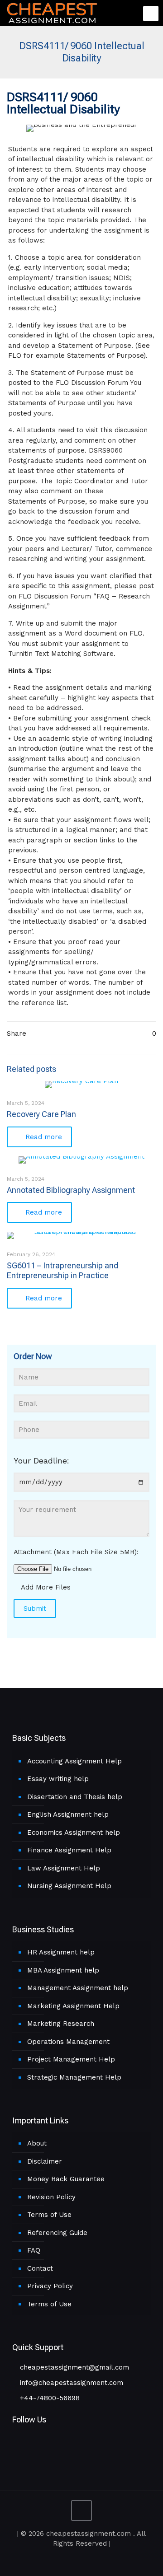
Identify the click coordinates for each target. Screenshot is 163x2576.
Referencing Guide (57, 2233)
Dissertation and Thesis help (75, 1797)
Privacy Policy (50, 2286)
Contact (40, 2268)
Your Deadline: (41, 1461)
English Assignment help (68, 1814)
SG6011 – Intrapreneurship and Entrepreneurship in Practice (62, 1270)
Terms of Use (49, 2215)
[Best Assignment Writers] (52, 12)
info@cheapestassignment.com (70, 2383)
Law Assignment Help (64, 1868)
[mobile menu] (151, 14)
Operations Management (68, 2042)
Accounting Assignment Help (74, 1761)
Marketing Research (61, 2024)
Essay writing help (58, 1779)
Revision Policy (51, 2197)
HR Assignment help (61, 1952)
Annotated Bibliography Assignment (71, 1190)
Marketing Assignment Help (73, 2006)
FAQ (34, 2250)
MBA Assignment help (63, 1970)
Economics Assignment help (74, 1833)
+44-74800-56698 (49, 2398)
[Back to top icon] (81, 2511)
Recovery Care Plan (41, 1114)
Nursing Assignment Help (69, 1886)
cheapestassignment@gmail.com (73, 2367)
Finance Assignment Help (69, 1850)
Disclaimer (45, 2161)
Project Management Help (71, 2059)
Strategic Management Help (74, 2077)
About (37, 2143)
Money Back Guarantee (66, 2179)
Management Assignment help (78, 1988)
